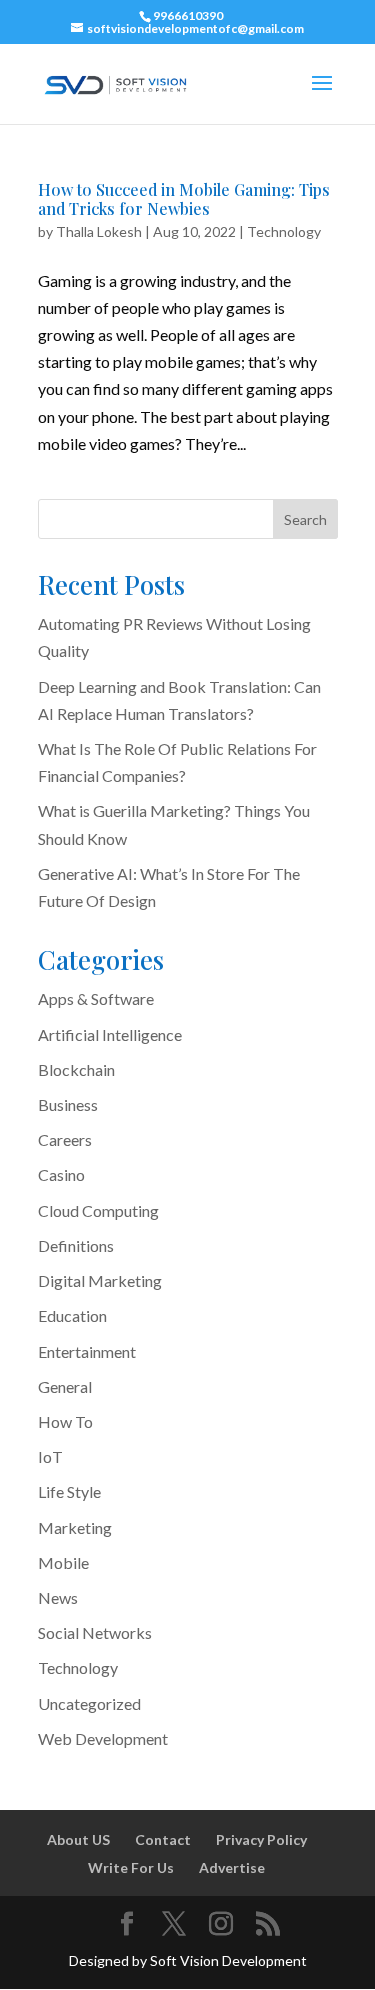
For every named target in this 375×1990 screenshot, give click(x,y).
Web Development (103, 1738)
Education (72, 1315)
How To (65, 1421)
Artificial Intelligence (110, 1034)
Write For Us (131, 1867)
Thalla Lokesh (99, 231)
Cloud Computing (98, 1210)
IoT (50, 1456)
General (65, 1386)
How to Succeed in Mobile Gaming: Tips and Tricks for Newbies (184, 199)
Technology (284, 231)
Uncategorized (89, 1703)
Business (68, 1104)
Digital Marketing (100, 1280)
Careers (65, 1139)
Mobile (63, 1562)
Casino (61, 1174)
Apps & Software (96, 998)
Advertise (232, 1867)
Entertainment (87, 1351)
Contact (163, 1839)
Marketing (75, 1527)
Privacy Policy (261, 1839)
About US (78, 1839)
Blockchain (76, 1069)
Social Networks (95, 1632)
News (58, 1597)
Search (305, 519)
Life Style (69, 1491)
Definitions (76, 1245)
